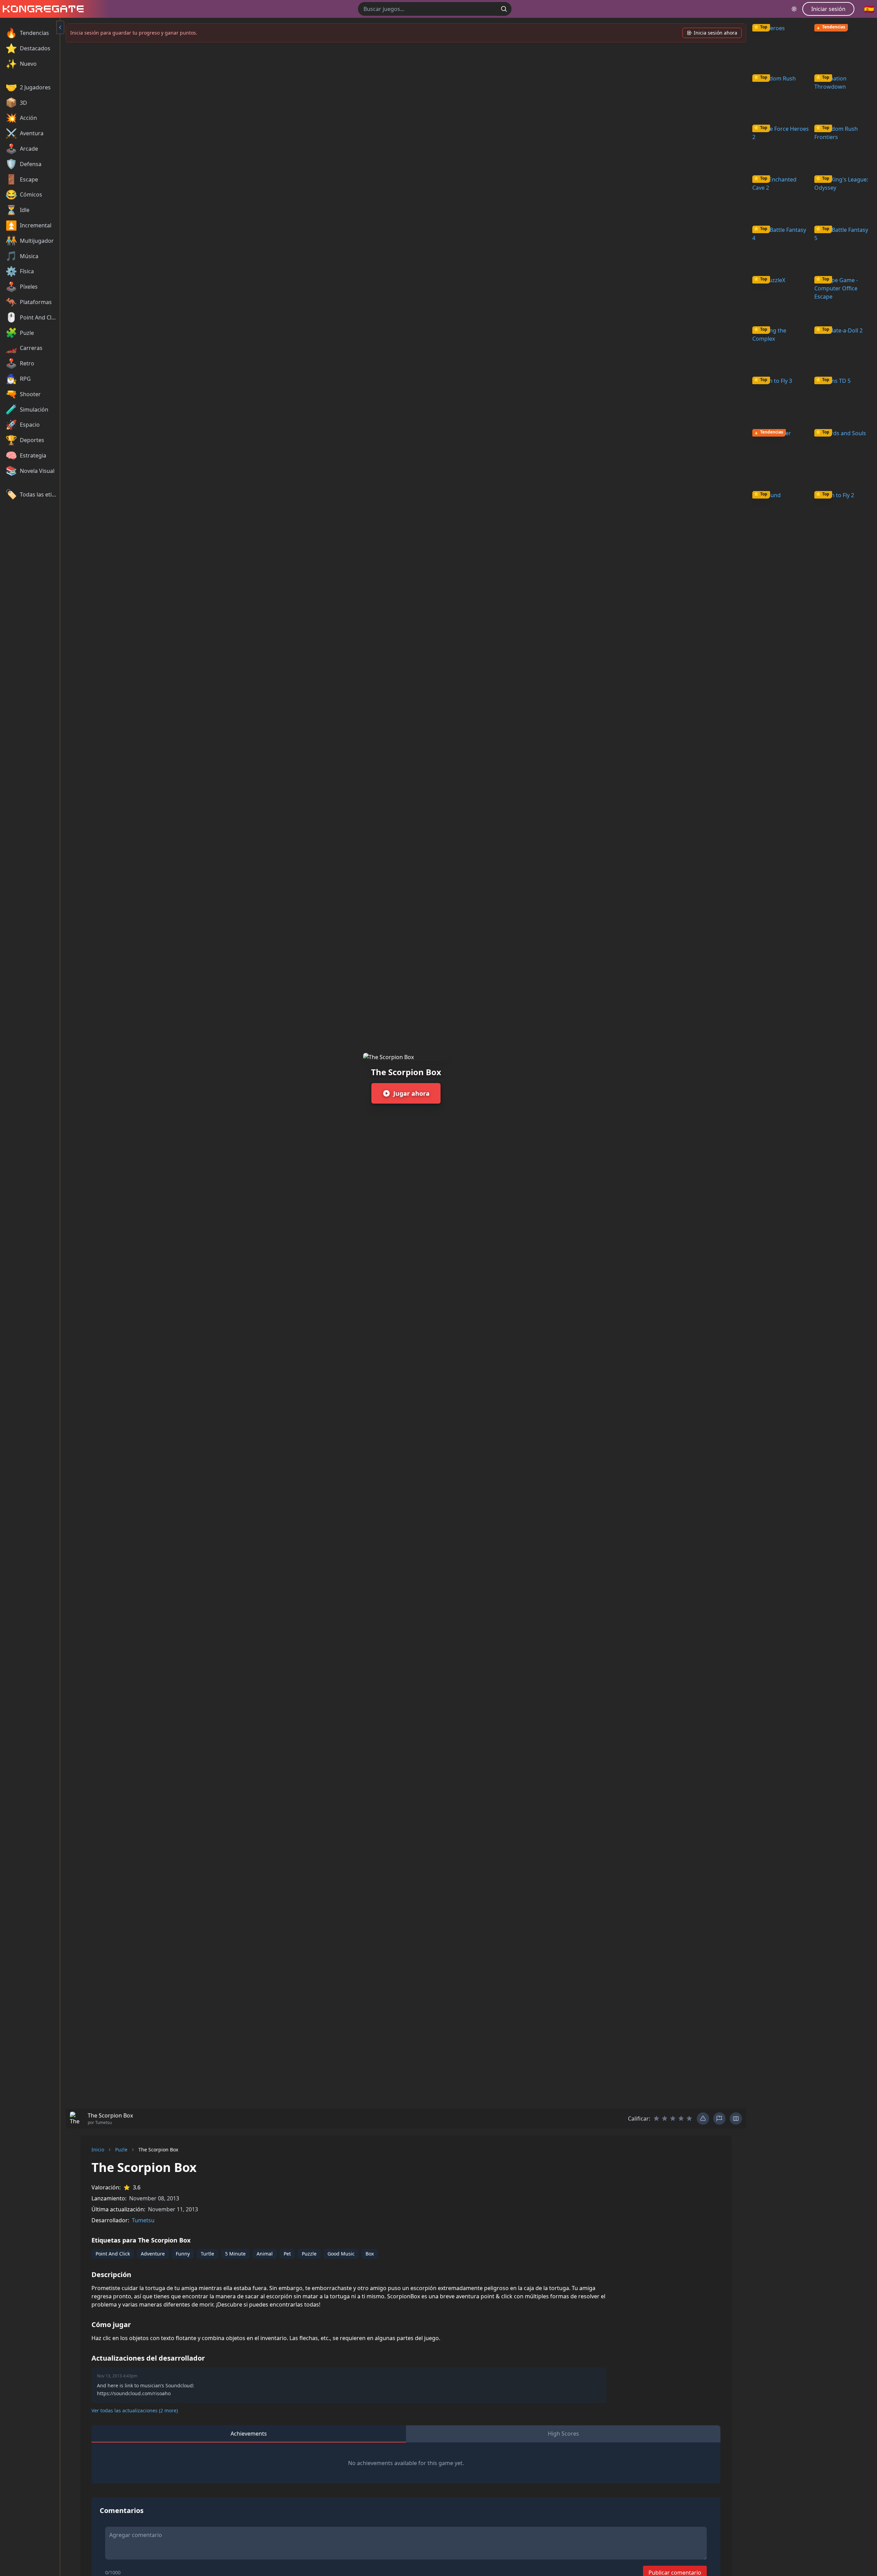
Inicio (98, 2150)
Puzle (121, 2150)
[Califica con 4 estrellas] (681, 2119)
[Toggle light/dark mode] (794, 9)
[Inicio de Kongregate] (42, 9)
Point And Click (113, 2254)
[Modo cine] (736, 2119)
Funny (183, 2254)
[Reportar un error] (703, 2119)
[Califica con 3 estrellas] (673, 2119)
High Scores (563, 2434)
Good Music (341, 2254)
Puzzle (309, 2254)
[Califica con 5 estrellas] (689, 2119)
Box (370, 2254)
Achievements (249, 2434)
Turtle (207, 2254)
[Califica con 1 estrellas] (656, 2119)
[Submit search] (504, 9)
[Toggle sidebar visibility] (60, 27)
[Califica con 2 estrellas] (665, 2119)
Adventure (153, 2254)
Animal (265, 2254)
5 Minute (235, 2254)
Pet (287, 2254)
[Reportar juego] (719, 2119)
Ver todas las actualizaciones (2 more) (135, 2410)
